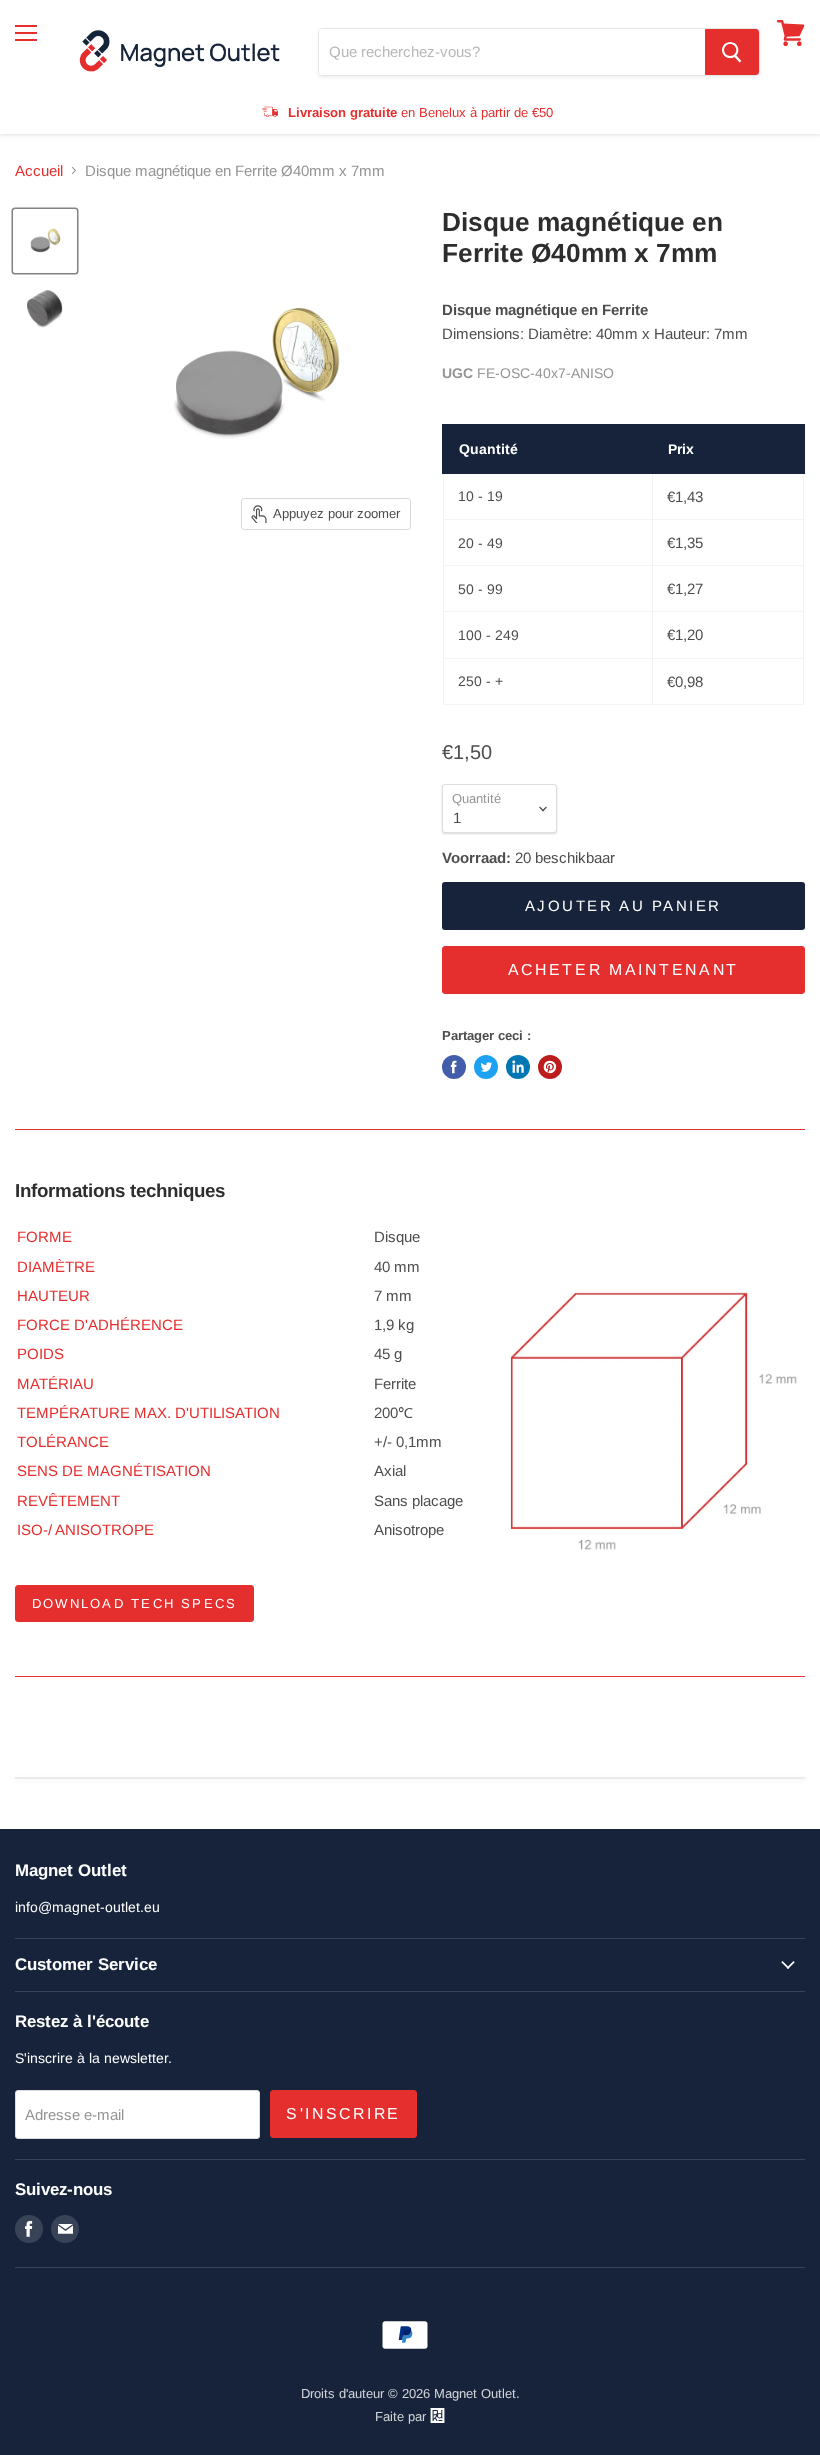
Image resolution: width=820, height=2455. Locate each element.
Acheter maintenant (624, 969)
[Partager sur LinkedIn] (518, 1067)
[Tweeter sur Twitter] (486, 1067)
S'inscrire (343, 2113)
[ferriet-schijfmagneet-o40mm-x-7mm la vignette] (45, 241)
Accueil (39, 170)
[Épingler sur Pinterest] (550, 1067)
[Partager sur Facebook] (454, 1067)
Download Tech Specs (134, 1603)
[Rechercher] (732, 52)
